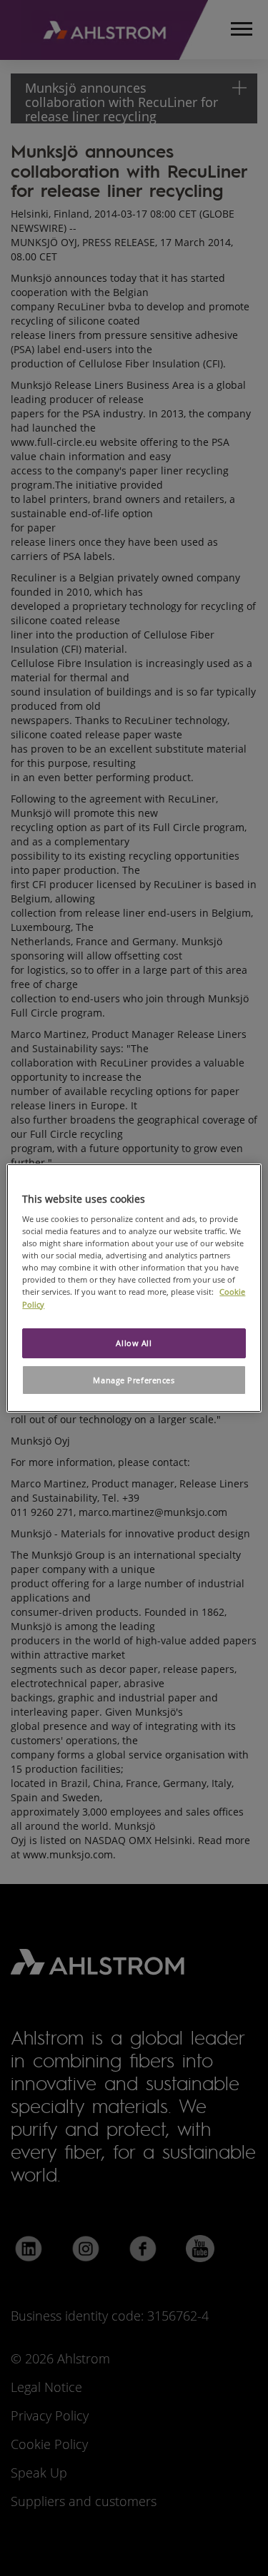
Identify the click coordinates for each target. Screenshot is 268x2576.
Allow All (134, 1343)
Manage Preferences (134, 1380)
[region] (134, 1288)
